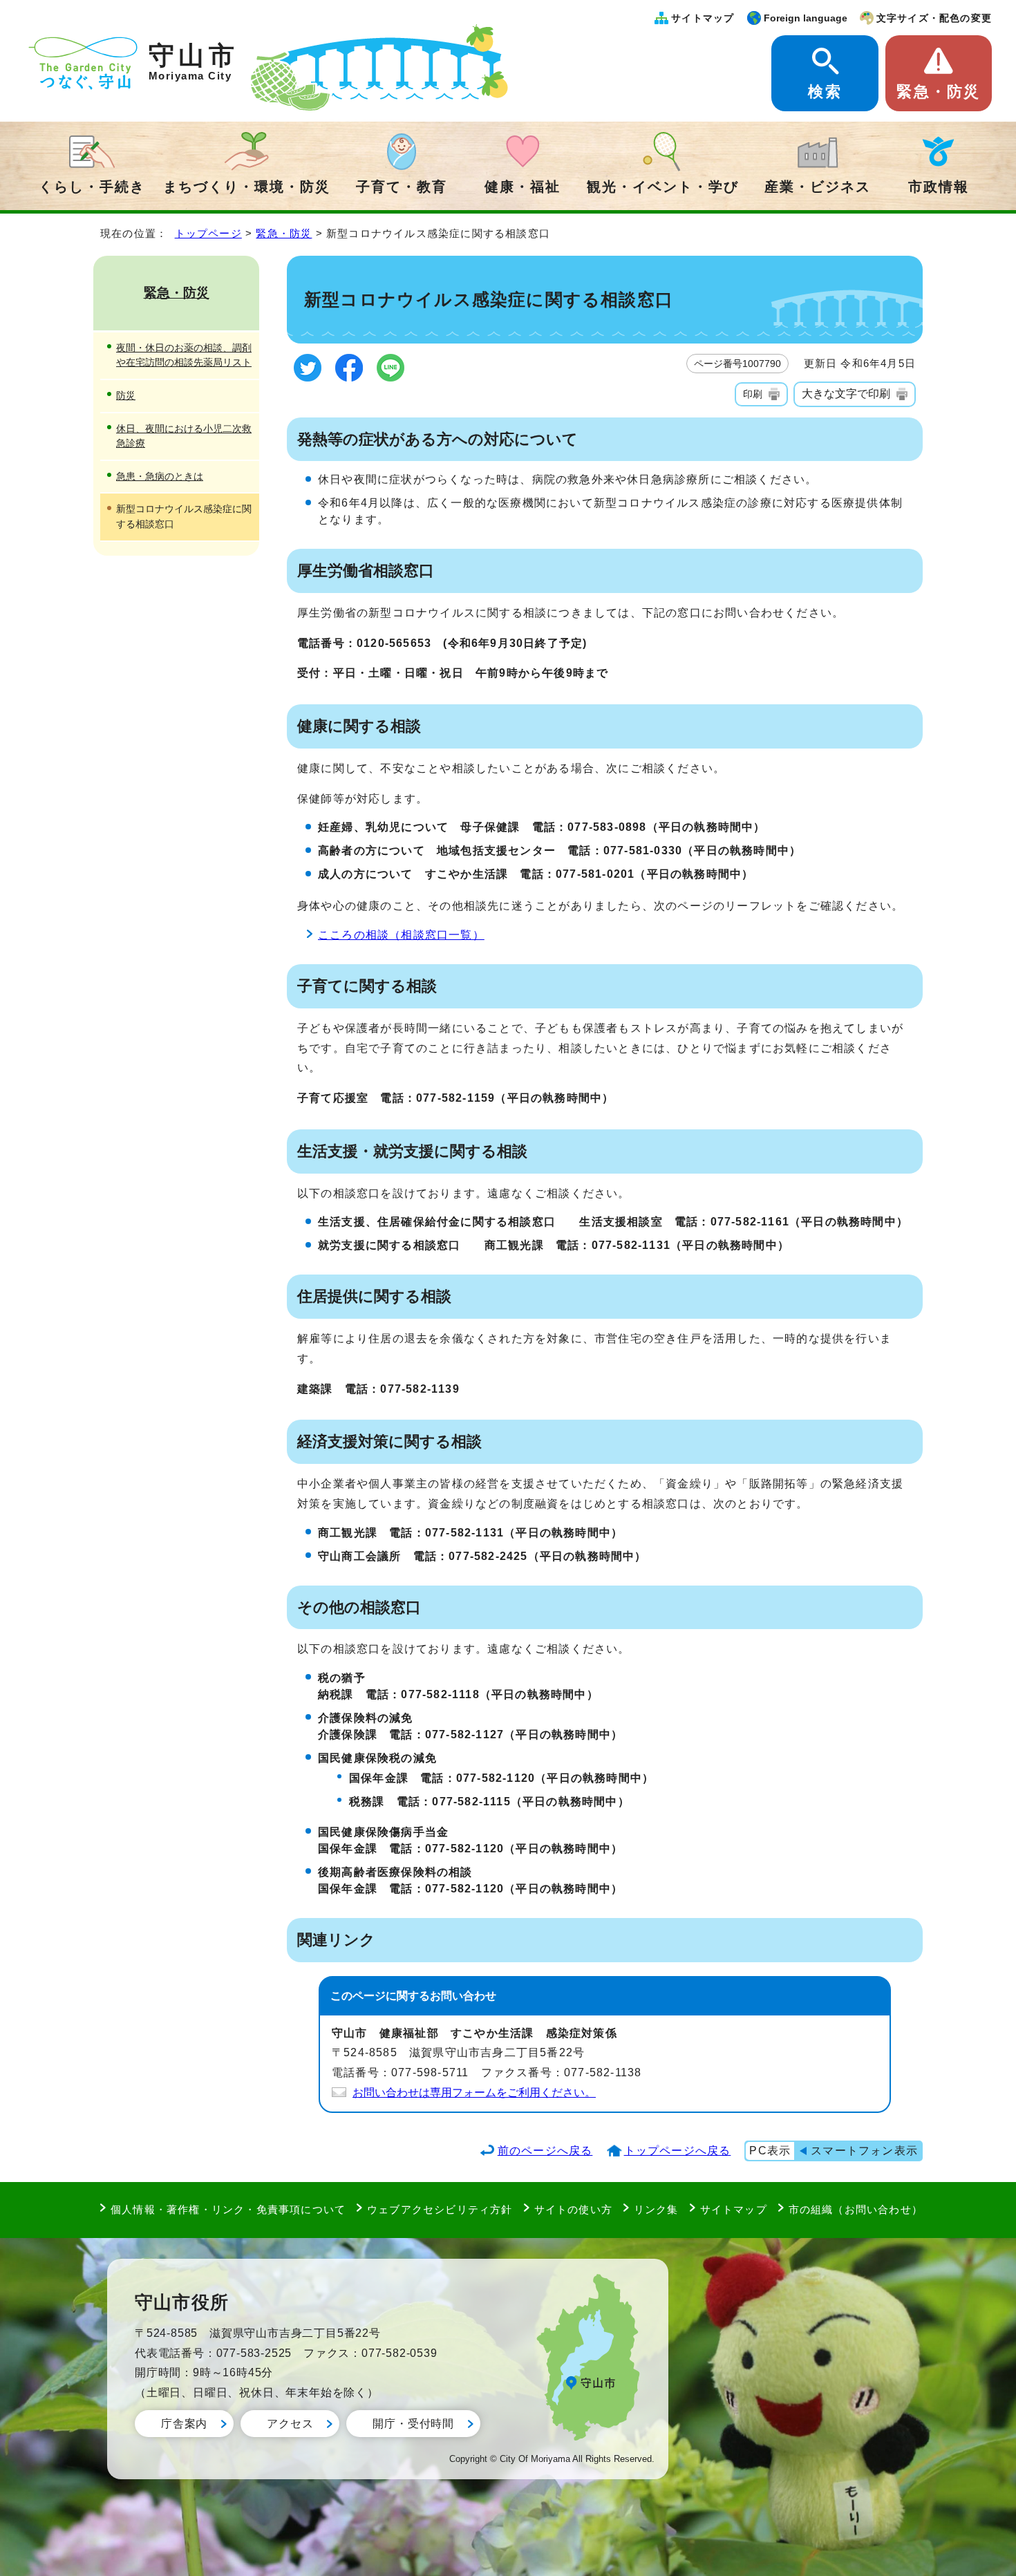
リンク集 (656, 2209)
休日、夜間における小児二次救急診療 (184, 436)
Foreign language (806, 18)
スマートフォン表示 (864, 2151)
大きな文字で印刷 (846, 394)
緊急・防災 (938, 92)
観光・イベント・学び (663, 187)
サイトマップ (703, 18)
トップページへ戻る (678, 2151)
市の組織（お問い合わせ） (856, 2209)
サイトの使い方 (573, 2209)
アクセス (290, 2424)
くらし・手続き (92, 187)
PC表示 (770, 2151)
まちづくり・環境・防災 (247, 187)
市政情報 (939, 187)
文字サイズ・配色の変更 (934, 18)
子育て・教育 (402, 187)
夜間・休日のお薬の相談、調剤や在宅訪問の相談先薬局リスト (184, 355)
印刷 (753, 394)
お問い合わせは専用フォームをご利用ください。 (474, 2093)
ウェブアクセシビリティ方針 (440, 2209)
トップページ (208, 233)
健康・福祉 (523, 187)
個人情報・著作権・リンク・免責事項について (228, 2209)
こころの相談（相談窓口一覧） (401, 935)
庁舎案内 (184, 2424)
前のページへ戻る (545, 2151)
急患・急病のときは (160, 476)
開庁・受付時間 (413, 2424)
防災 (126, 395)
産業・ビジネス (818, 187)
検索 (825, 92)
